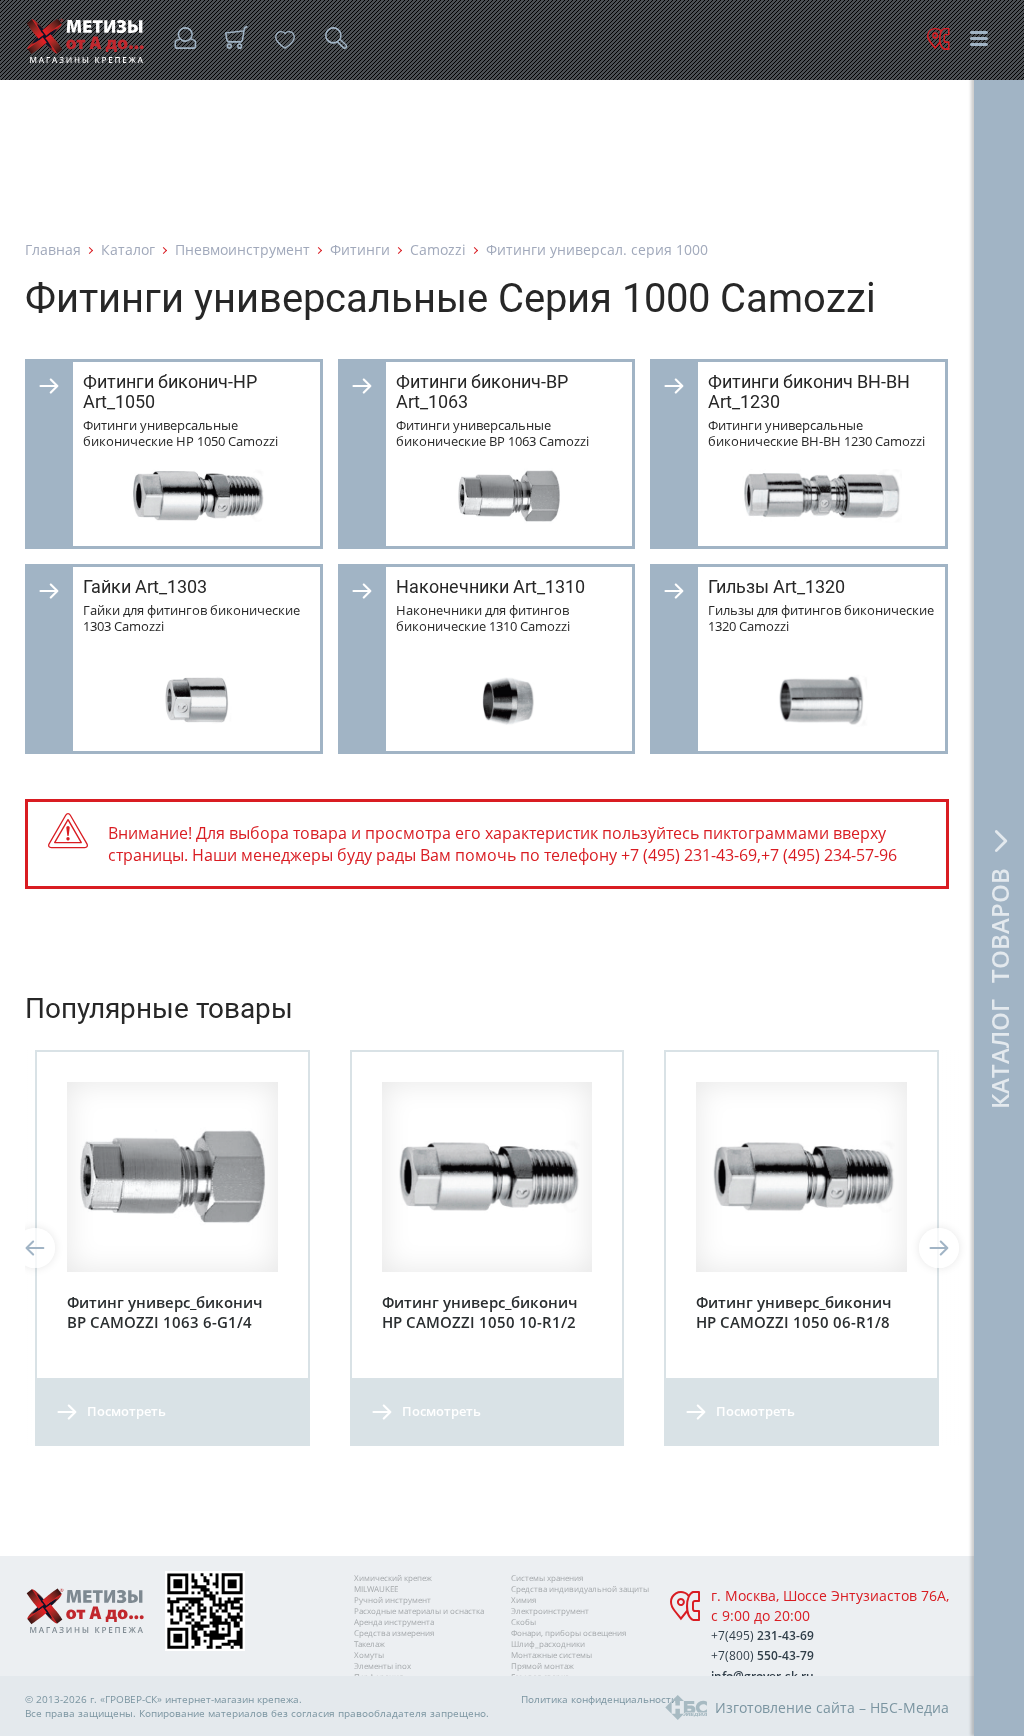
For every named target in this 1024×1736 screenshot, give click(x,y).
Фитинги (360, 249)
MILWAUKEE (376, 1588)
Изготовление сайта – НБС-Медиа (832, 1707)
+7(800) (762, 1655)
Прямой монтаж (542, 1665)
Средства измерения (394, 1632)
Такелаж (369, 1643)
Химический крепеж (393, 1577)
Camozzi (438, 249)
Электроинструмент (550, 1610)
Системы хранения (547, 1577)
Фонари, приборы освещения (568, 1632)
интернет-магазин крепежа (232, 1699)
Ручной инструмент (392, 1599)
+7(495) (762, 1635)
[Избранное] (285, 40)
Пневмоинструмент (242, 249)
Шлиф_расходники (548, 1643)
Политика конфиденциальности (599, 1699)
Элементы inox (382, 1665)
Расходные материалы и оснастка (419, 1610)
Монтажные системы (551, 1654)
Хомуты (369, 1654)
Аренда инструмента (394, 1621)
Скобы (523, 1621)
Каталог (128, 249)
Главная (53, 249)
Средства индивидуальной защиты (580, 1588)
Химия (523, 1599)
